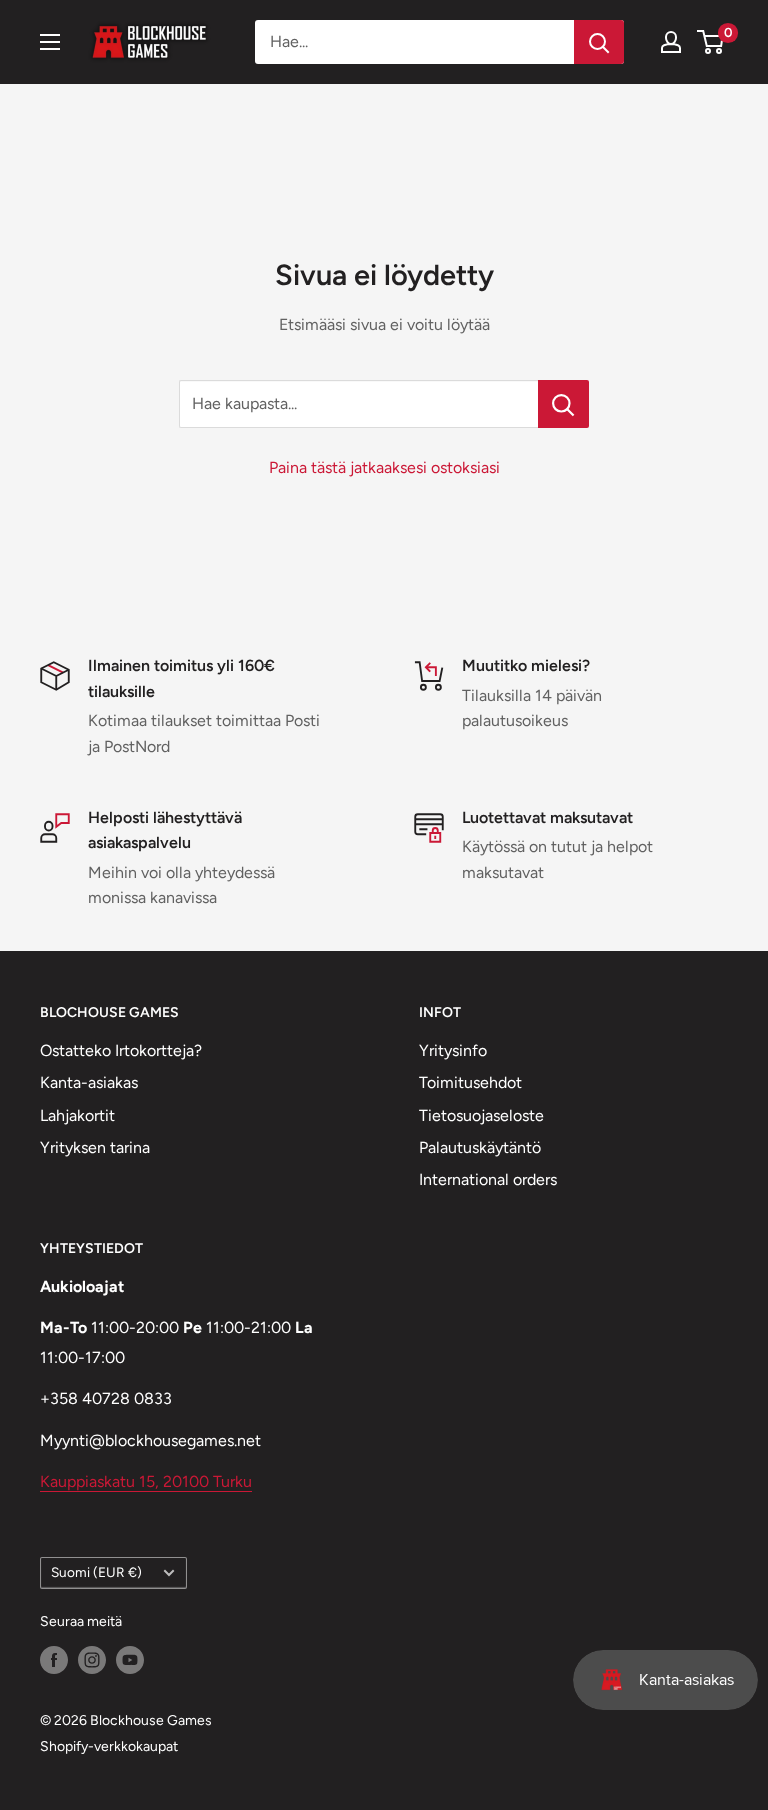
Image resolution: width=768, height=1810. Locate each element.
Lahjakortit (77, 1115)
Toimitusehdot (470, 1082)
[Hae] (599, 42)
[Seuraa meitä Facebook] (54, 1660)
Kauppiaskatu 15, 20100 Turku (146, 1481)
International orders (488, 1179)
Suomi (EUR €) (96, 1572)
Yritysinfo (453, 1050)
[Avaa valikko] (50, 42)
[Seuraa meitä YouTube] (130, 1660)
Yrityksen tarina (95, 1147)
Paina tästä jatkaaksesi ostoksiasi (384, 467)
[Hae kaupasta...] (563, 404)
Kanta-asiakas (89, 1082)
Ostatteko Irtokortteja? (121, 1050)
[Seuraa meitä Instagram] (92, 1660)
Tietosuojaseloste (481, 1115)
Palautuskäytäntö (480, 1147)
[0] (711, 42)
